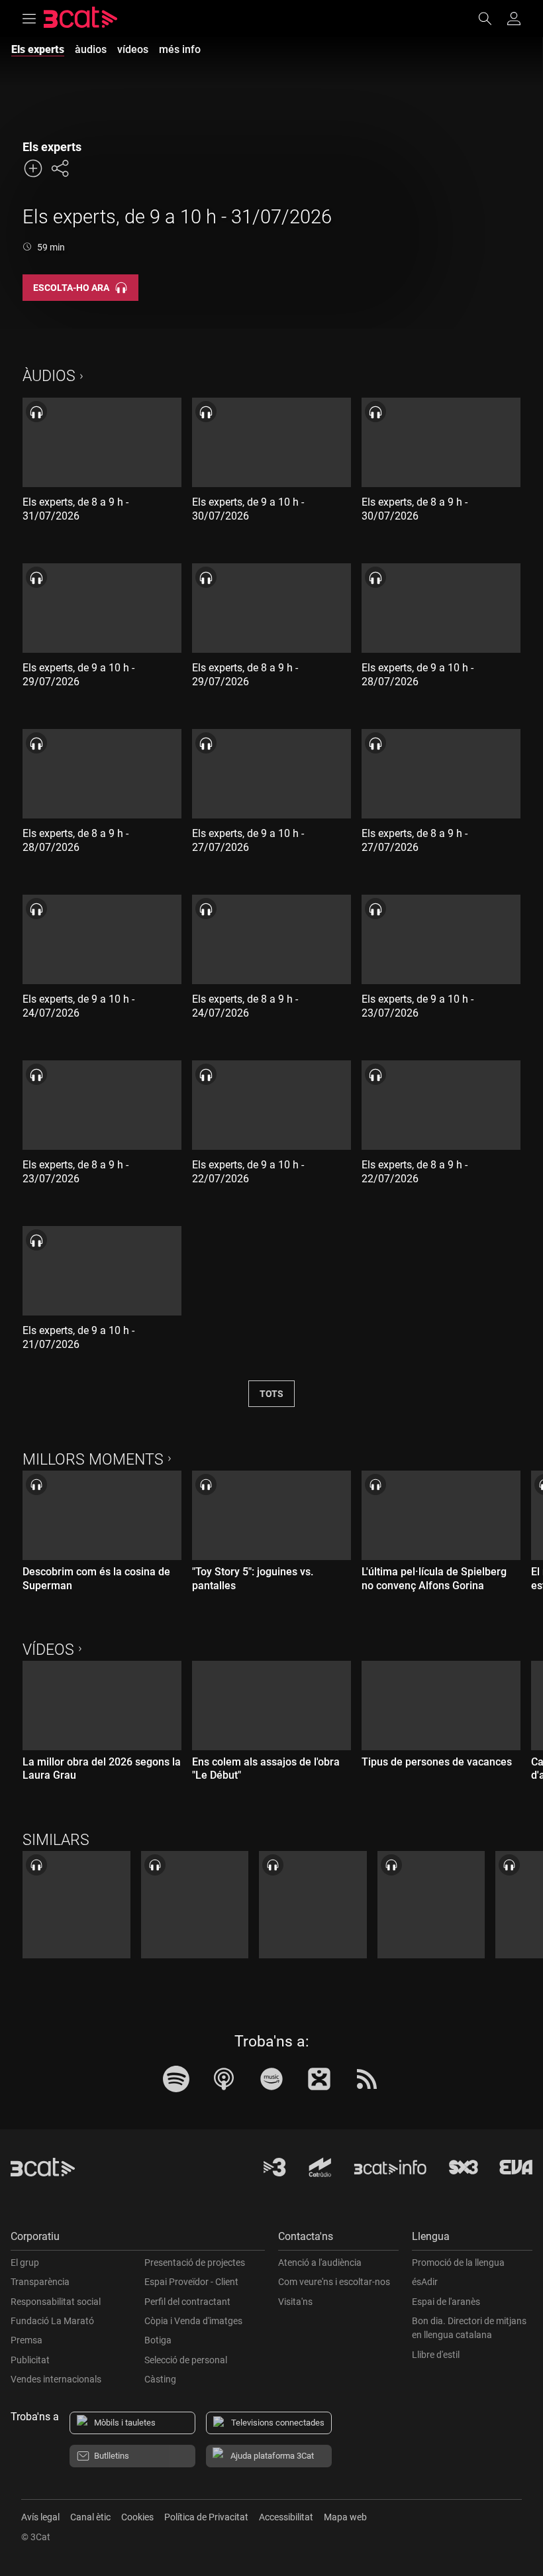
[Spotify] (176, 2079)
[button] (138, 2240)
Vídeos (48, 1650)
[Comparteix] (60, 168)
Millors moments (93, 1460)
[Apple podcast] (224, 2079)
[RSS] (367, 2079)
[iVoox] (319, 2079)
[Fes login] (514, 19)
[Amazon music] (271, 2079)
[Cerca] (491, 19)
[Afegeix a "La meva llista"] (33, 168)
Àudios (49, 376)
